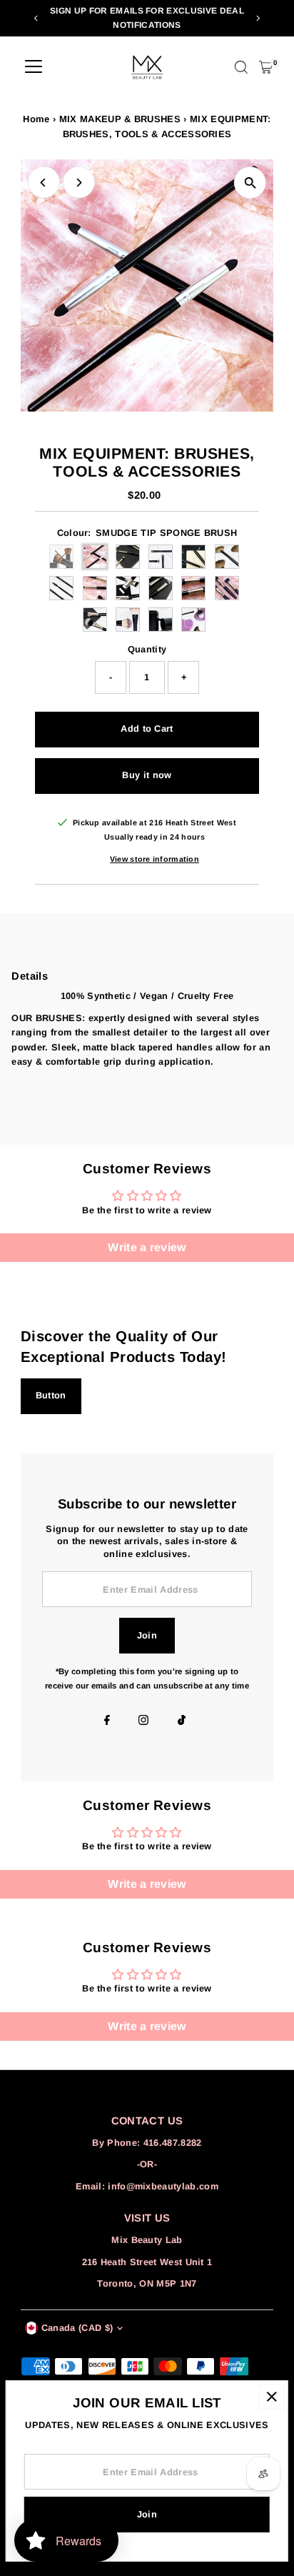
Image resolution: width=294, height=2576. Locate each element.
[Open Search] (241, 67)
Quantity (147, 649)
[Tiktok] (182, 1721)
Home (36, 119)
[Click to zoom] (250, 183)
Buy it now (147, 775)
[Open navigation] (34, 67)
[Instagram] (143, 1721)
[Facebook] (107, 1721)
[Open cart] (266, 67)
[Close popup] (272, 2397)
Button (51, 1395)
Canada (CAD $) (77, 2328)
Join (147, 1635)
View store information (154, 859)
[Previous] (37, 18)
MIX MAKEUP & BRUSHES (120, 119)
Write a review (147, 1247)
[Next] (257, 18)
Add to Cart (147, 728)
